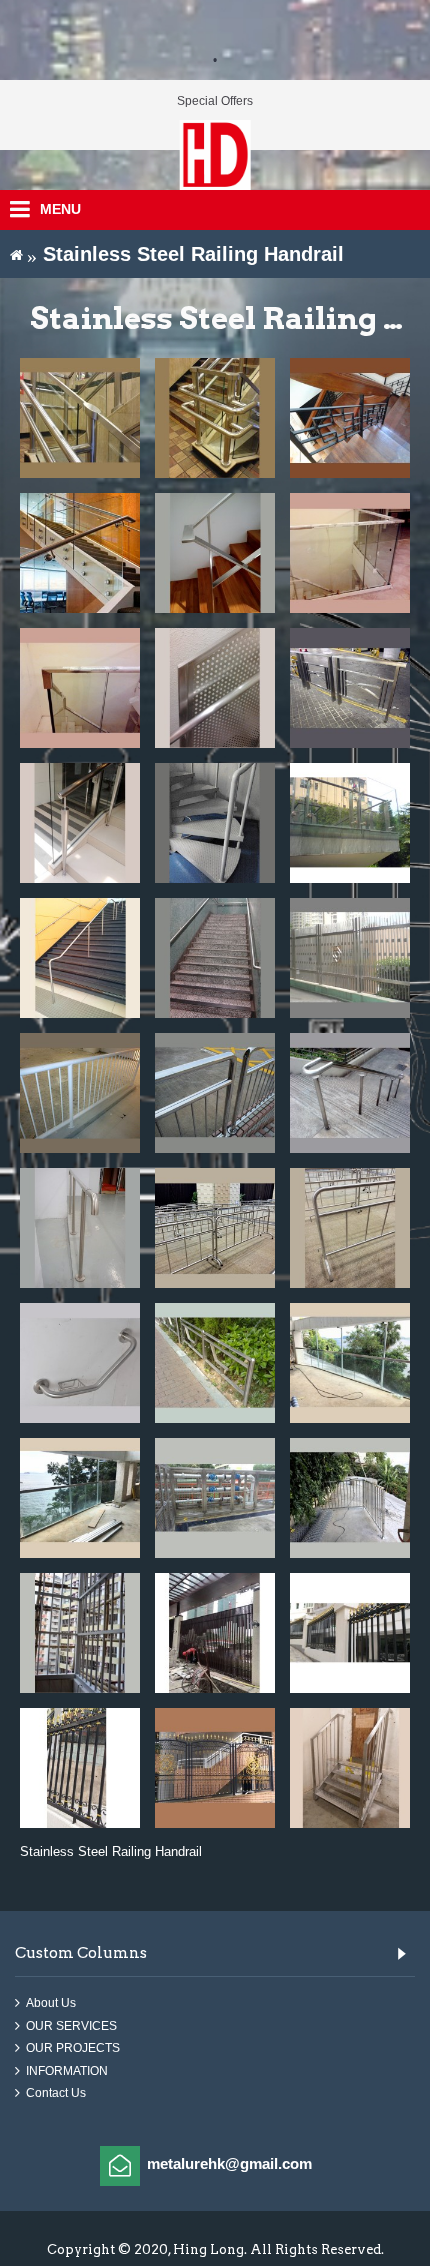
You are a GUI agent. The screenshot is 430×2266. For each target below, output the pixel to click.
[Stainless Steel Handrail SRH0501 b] (80, 688)
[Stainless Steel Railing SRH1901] (215, 1363)
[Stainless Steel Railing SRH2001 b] (80, 1498)
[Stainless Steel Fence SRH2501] (350, 1633)
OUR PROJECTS (73, 2049)
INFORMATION (67, 2071)
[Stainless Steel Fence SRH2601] (215, 1768)
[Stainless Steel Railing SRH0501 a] (350, 553)
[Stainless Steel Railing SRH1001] (350, 823)
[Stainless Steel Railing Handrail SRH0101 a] (80, 418)
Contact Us (56, 2094)
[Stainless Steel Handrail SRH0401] (215, 553)
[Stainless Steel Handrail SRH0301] (80, 553)
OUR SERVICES (71, 2026)
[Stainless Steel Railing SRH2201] (350, 1498)
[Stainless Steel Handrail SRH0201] (350, 418)
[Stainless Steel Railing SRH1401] (215, 1093)
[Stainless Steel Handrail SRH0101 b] (215, 418)
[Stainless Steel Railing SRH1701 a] (215, 1228)
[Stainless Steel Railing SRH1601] (80, 1228)
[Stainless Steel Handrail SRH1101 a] (80, 958)
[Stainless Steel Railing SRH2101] (215, 1498)
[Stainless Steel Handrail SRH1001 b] (215, 958)
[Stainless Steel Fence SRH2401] (215, 1633)
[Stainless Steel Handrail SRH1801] (80, 1363)
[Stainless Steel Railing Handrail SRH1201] (350, 958)
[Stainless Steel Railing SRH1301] (80, 1093)
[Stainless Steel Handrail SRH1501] (350, 1093)
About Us (51, 2003)
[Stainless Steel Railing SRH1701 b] (350, 1228)
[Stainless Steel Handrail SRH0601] (215, 688)
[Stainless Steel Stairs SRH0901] (215, 823)
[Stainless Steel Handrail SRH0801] (80, 823)
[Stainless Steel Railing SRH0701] (350, 688)
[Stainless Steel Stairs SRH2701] (350, 1768)
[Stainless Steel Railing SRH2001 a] (350, 1363)
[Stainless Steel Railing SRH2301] (80, 1633)
